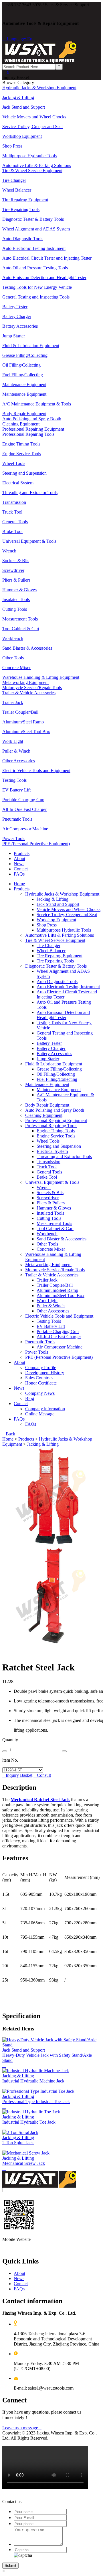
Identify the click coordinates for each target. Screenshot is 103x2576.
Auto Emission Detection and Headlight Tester (63, 1015)
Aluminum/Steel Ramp (57, 1290)
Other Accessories (53, 1311)
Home (19, 884)
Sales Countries (39, 1378)
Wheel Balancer (51, 951)
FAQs (19, 874)
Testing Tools (49, 1321)
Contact (21, 869)
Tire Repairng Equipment (60, 956)
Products (22, 853)
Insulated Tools (50, 1213)
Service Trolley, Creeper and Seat (67, 915)
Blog (30, 1398)
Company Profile (41, 1367)
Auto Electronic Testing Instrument (68, 987)
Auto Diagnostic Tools (57, 981)
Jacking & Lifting (53, 899)
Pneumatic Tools (40, 1342)
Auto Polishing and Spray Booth (55, 1110)
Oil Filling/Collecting (56, 1074)
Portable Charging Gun (58, 1331)
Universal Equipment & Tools (52, 1182)
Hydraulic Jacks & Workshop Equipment (62, 894)
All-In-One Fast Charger (59, 1337)
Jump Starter (48, 1059)
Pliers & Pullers (51, 1203)
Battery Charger (51, 1048)
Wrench (44, 1187)
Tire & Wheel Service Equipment (55, 940)
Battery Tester (49, 1043)
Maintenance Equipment (47, 1084)
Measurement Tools (54, 1223)
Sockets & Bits (50, 1192)
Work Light (47, 1301)
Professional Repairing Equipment (56, 1120)
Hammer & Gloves (54, 1208)
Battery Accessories (54, 1054)
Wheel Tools (48, 1141)
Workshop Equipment (56, 920)
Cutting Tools (49, 1218)
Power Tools (37, 1352)
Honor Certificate (41, 1383)
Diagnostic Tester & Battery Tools (56, 966)
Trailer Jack (47, 1280)
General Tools (49, 1172)
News (19, 864)
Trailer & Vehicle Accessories (52, 1275)
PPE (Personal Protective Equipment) (59, 1357)
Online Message (40, 1414)
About (19, 859)
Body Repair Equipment (47, 1105)
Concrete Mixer (51, 1249)
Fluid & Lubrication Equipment (54, 1064)
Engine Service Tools (56, 1136)
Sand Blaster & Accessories (62, 1239)
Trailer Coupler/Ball (55, 1285)
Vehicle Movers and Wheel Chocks (69, 909)
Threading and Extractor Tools (64, 1156)
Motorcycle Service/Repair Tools (55, 1270)
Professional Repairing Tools (51, 1126)
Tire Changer (48, 945)
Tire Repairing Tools (55, 961)
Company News (40, 1393)
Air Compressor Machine (60, 1347)
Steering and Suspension (59, 1146)
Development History (45, 1373)
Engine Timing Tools (56, 1131)
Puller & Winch (51, 1306)
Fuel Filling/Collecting (57, 1079)
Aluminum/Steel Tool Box (61, 1295)
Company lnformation (45, 1409)
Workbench (47, 1234)
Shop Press (47, 925)
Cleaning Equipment (44, 1115)
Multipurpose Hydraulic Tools (64, 930)
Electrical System (52, 1151)
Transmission (48, 1162)
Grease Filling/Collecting (59, 1069)
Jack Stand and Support (58, 904)
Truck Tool (47, 1167)
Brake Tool (47, 1177)
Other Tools (47, 1244)
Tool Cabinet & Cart (55, 1229)
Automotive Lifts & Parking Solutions (60, 935)
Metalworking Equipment (48, 1265)
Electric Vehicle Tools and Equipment (59, 1316)
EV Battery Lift (51, 1326)
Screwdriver (48, 1198)
